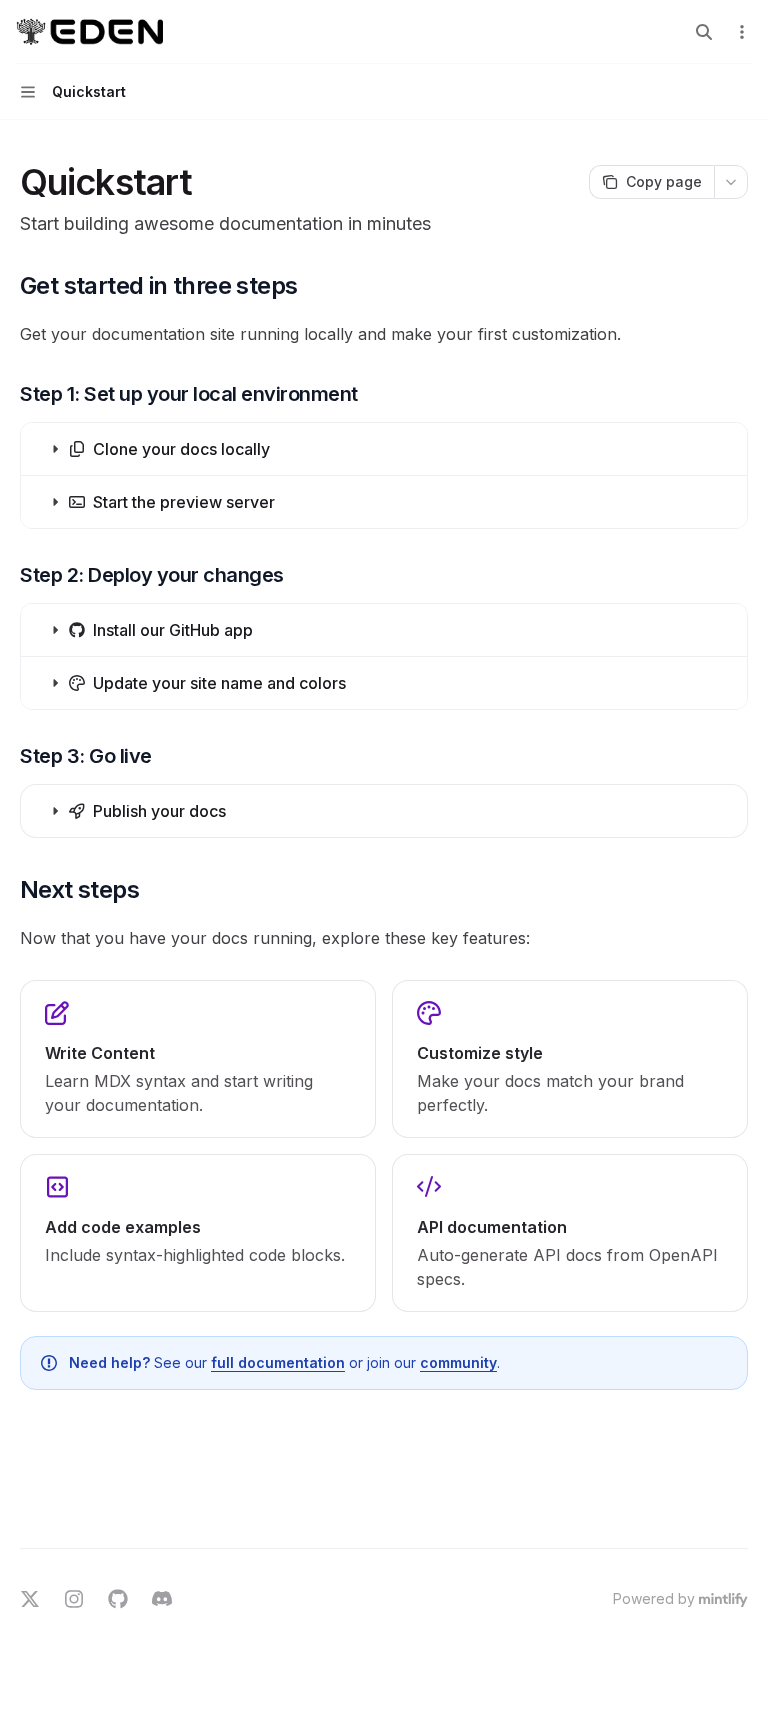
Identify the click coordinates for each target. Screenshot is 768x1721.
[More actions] (742, 32)
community (458, 1362)
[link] (198, 1059)
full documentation (278, 1362)
